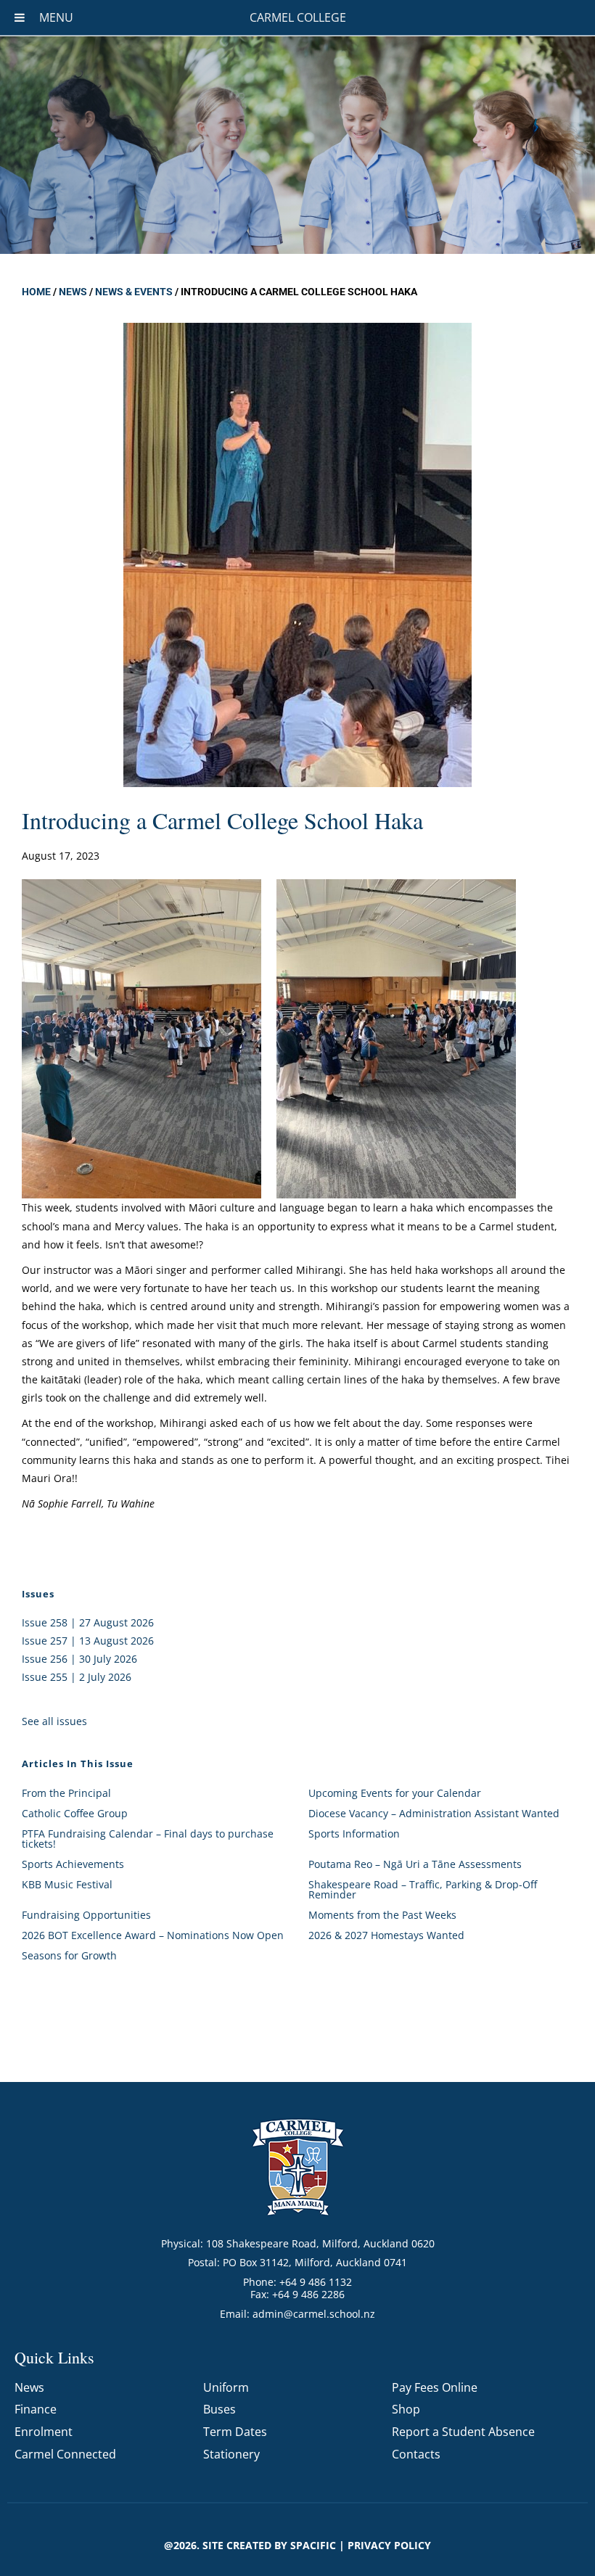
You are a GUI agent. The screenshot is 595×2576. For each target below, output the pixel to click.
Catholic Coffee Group (75, 1813)
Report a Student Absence (463, 2432)
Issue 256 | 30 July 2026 (79, 1659)
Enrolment (44, 2432)
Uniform (226, 2387)
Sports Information (354, 1834)
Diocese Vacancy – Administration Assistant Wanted (434, 1813)
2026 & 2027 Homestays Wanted (386, 1935)
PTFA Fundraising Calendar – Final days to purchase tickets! (148, 1839)
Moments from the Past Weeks (382, 1915)
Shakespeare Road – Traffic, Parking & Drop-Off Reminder (423, 1889)
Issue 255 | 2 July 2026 (77, 1677)
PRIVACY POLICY (389, 2545)
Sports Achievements (73, 1864)
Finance (36, 2409)
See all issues (54, 1721)
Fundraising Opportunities (86, 1915)
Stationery (231, 2454)
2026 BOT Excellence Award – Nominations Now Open (153, 1935)
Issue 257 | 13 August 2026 (88, 1641)
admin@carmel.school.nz (314, 2314)
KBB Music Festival (67, 1884)
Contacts (416, 2454)
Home (36, 292)
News (73, 292)
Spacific (313, 2545)
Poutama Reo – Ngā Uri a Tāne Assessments (415, 1864)
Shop (406, 2409)
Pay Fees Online (435, 2387)
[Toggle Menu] (20, 17)
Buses (219, 2409)
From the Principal (66, 1793)
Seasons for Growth (69, 1955)
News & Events (134, 292)
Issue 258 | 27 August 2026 (88, 1622)
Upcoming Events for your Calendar (395, 1793)
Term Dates (235, 2432)
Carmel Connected (65, 2454)
